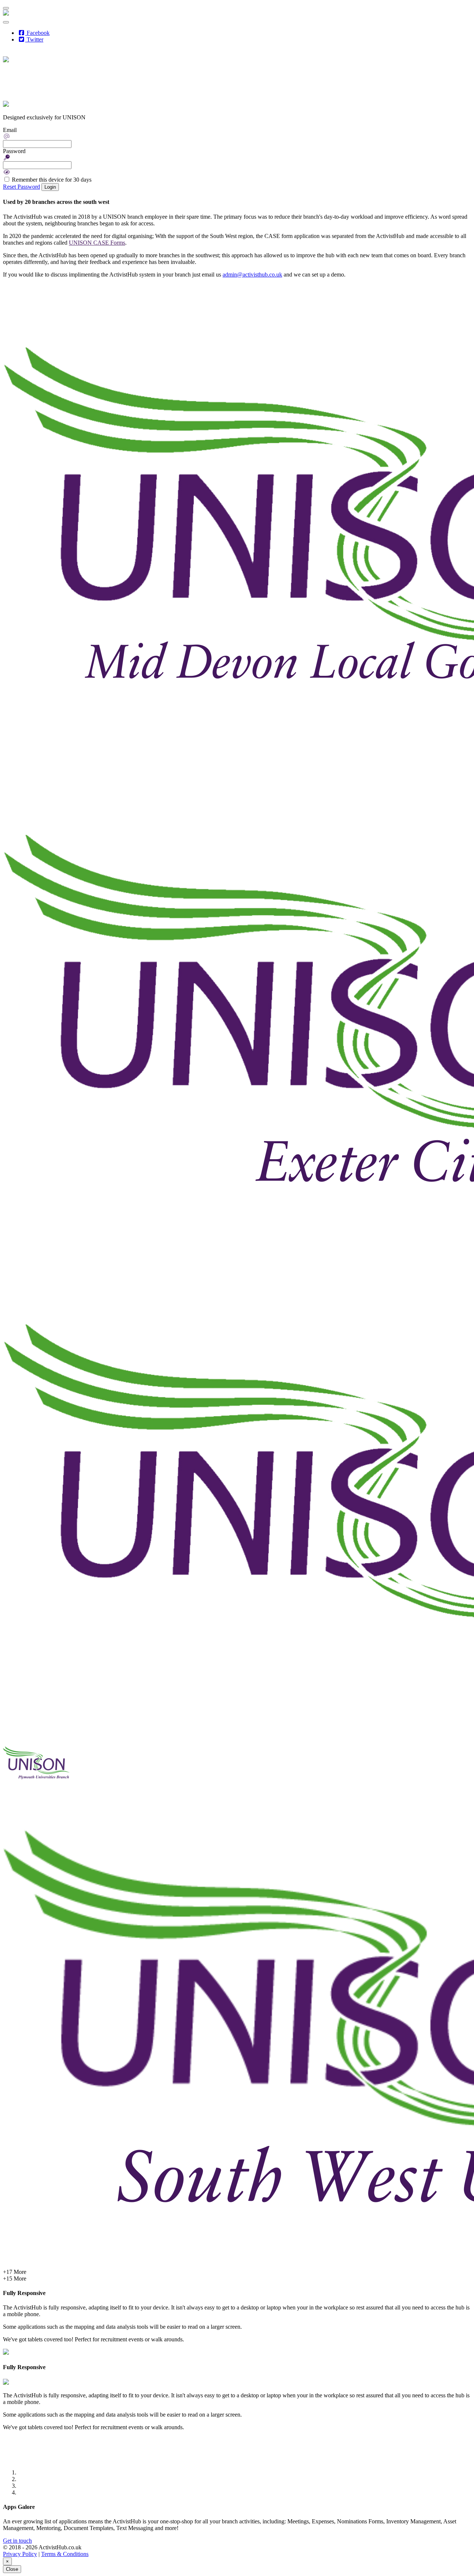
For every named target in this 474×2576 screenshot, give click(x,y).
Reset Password (21, 187)
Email (10, 130)
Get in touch (17, 2541)
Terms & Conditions (65, 2554)
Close (12, 2569)
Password (14, 151)
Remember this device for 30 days (52, 180)
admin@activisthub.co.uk (252, 275)
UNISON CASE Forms (97, 243)
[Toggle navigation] (6, 8)
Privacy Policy (20, 2554)
